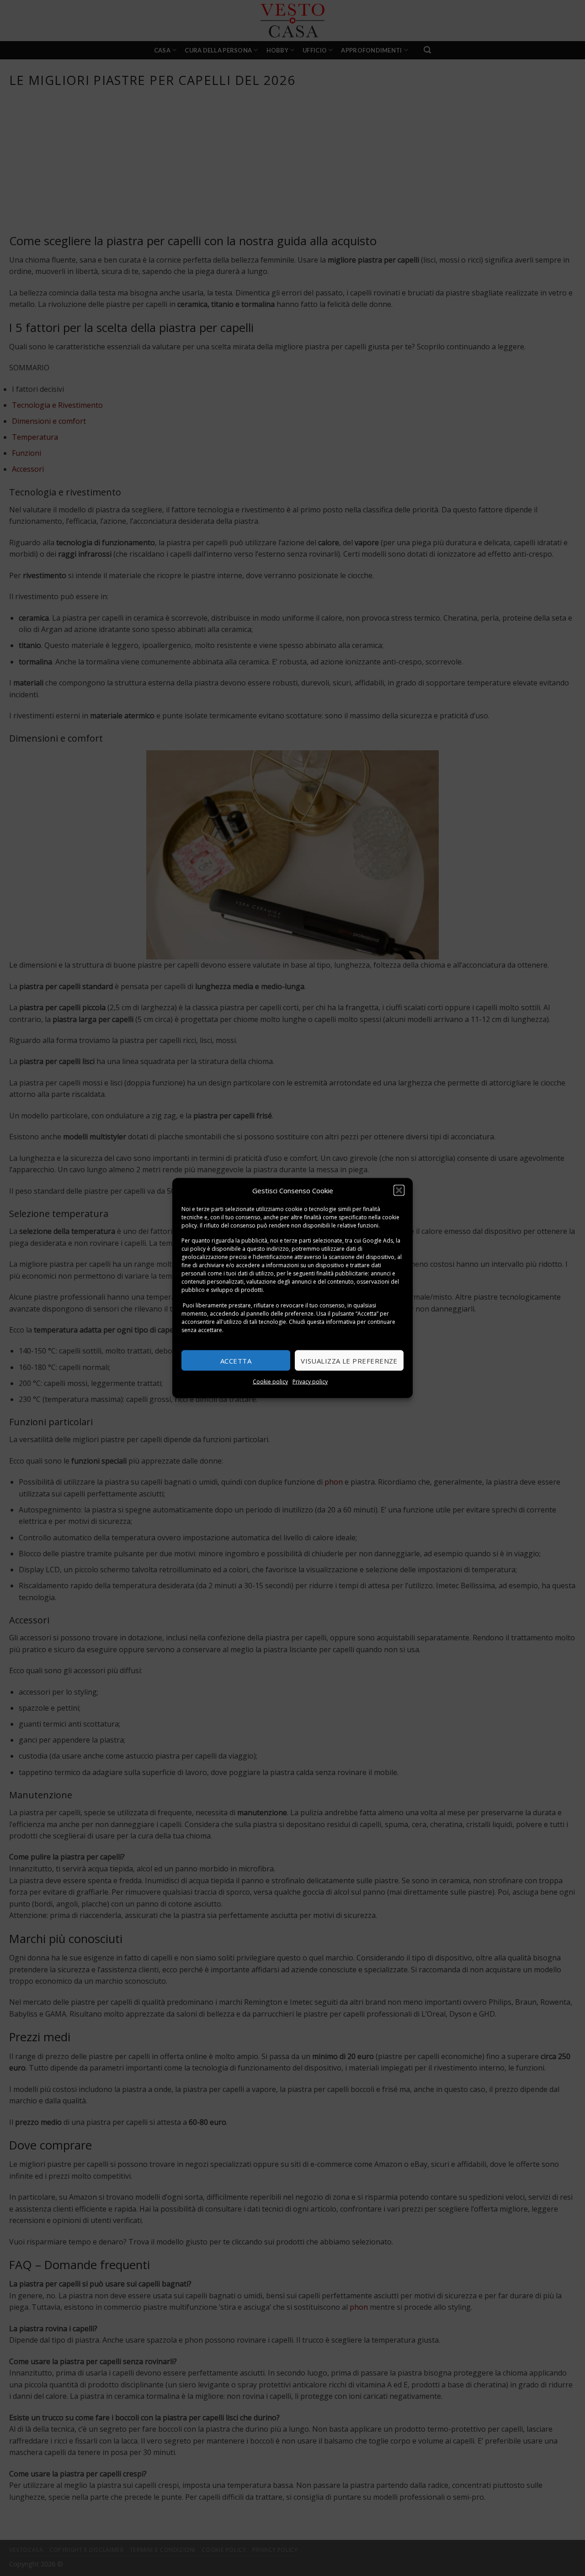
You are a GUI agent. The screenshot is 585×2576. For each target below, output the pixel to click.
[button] (399, 1190)
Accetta (236, 1360)
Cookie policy (270, 1382)
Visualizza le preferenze (349, 1360)
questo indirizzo (268, 1249)
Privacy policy (310, 1382)
